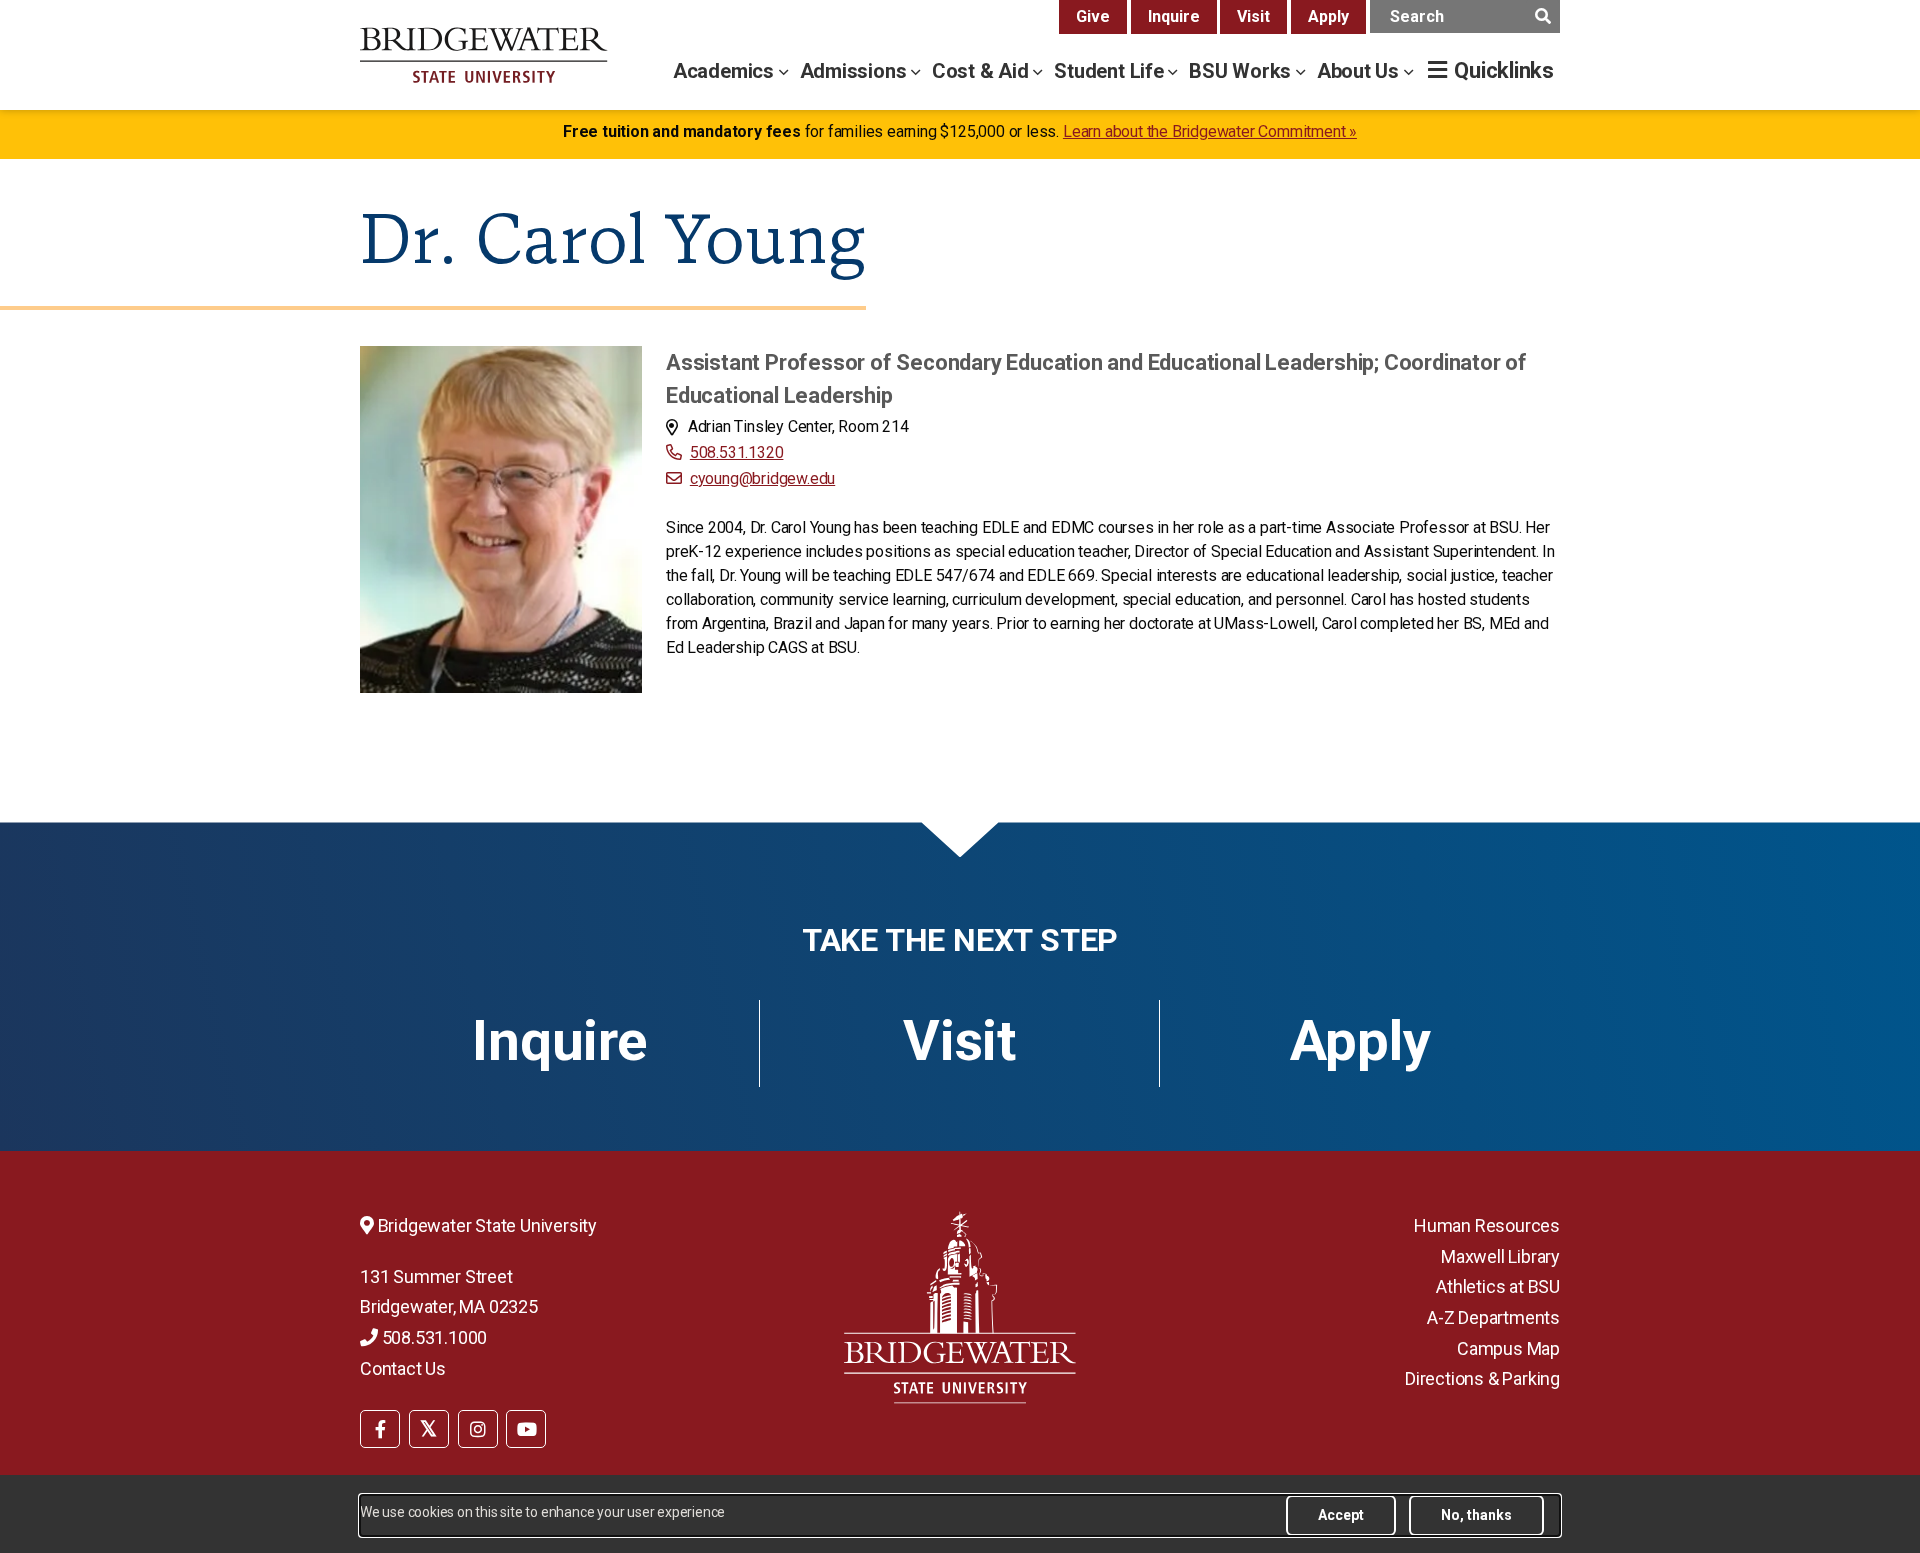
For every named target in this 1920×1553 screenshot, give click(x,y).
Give (1093, 16)
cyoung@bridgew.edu (762, 478)
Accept (1341, 1515)
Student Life (1111, 71)
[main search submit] (1542, 16)
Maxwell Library (1500, 1256)
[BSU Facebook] (380, 1429)
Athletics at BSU (1498, 1286)
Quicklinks (1504, 70)
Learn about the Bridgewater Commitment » (1210, 131)
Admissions (856, 71)
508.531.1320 (736, 452)
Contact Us (403, 1368)
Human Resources (1487, 1225)
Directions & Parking (1482, 1378)
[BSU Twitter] (429, 1429)
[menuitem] (380, 1428)
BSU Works (1242, 71)
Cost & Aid (983, 71)
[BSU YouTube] (526, 1429)
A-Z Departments (1493, 1317)
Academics (726, 71)
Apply (1328, 16)
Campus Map (1508, 1348)
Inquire (1174, 16)
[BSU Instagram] (478, 1429)
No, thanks (1476, 1515)
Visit (1253, 16)
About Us (1360, 71)
